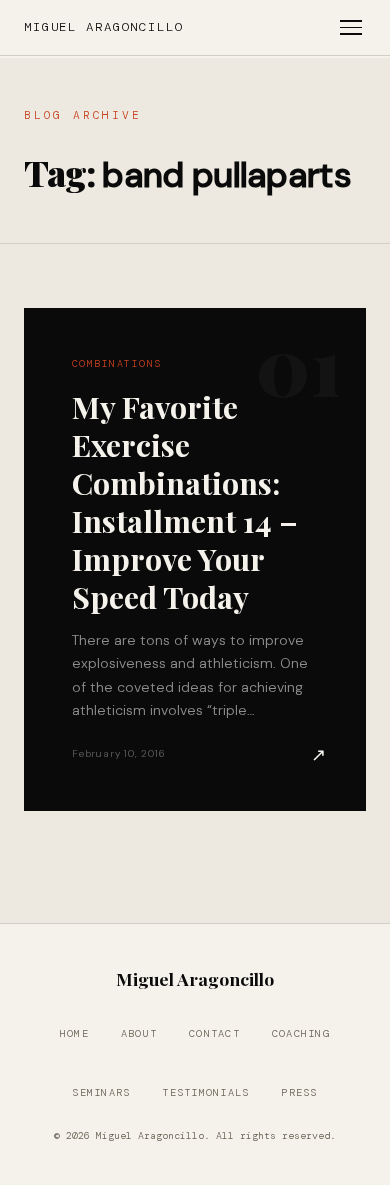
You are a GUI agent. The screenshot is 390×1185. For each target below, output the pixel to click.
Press (299, 1092)
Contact (214, 1033)
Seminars (101, 1092)
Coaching (301, 1033)
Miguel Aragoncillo (104, 27)
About (139, 1033)
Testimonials (205, 1092)
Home (74, 1033)
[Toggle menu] (351, 27)
